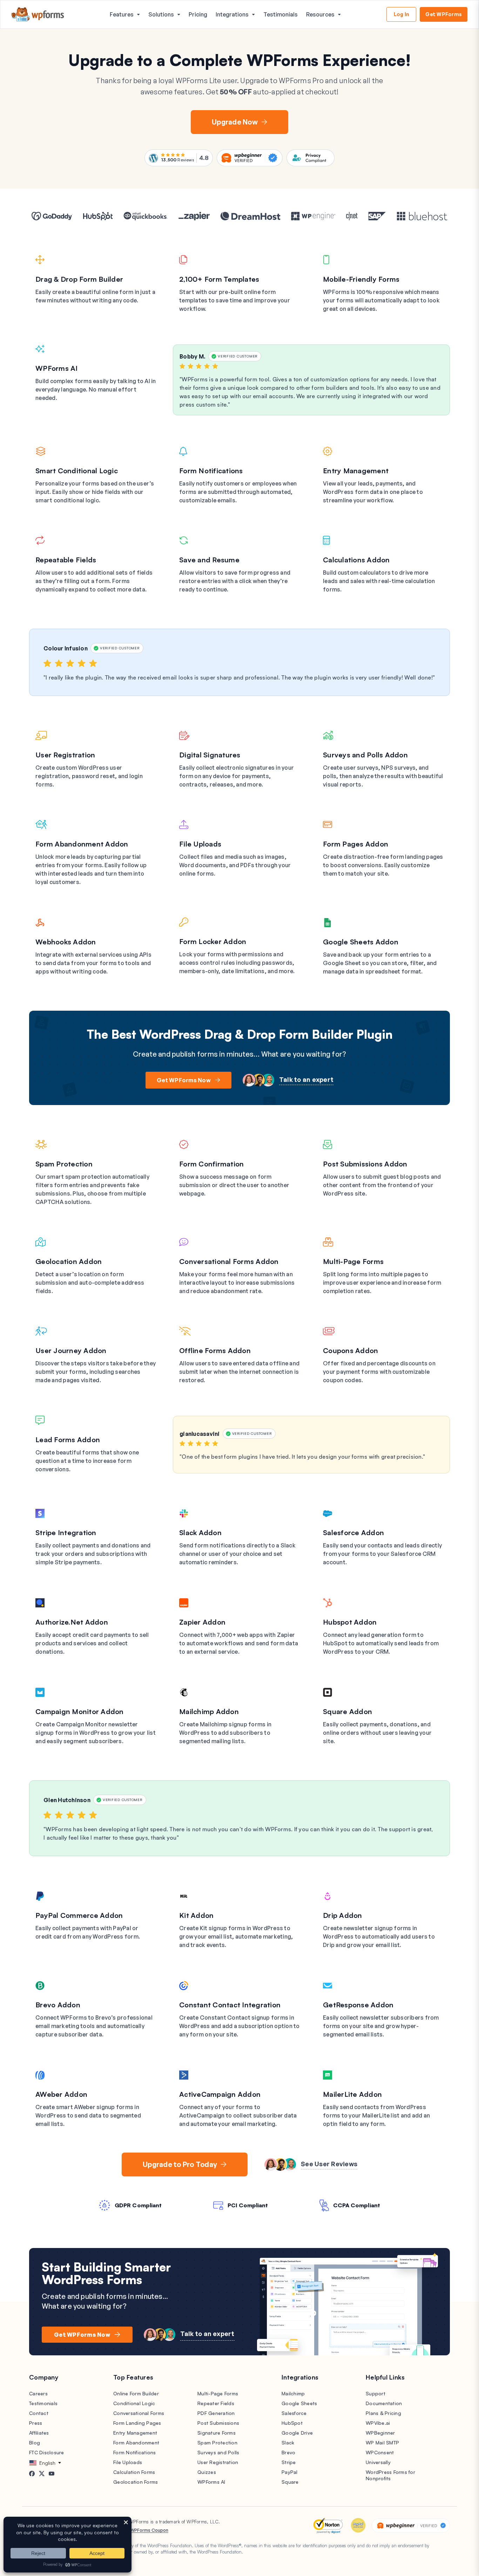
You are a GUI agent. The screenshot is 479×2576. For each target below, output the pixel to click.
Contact (39, 2413)
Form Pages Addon (356, 844)
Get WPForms (444, 14)
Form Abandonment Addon (82, 844)
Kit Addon (196, 1915)
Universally (378, 2462)
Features (122, 14)
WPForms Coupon (149, 2530)
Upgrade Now (235, 122)
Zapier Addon (202, 1622)
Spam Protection (64, 1164)
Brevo (288, 2452)
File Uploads (200, 844)
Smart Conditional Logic (77, 471)
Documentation (384, 2403)
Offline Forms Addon (215, 1350)
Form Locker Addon (213, 941)
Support (376, 2393)
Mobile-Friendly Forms (361, 279)
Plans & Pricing (383, 2413)
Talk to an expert (306, 1079)
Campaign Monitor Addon (80, 1711)
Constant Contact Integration (230, 2005)
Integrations (232, 14)
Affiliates (39, 2433)
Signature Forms (217, 2433)
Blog (35, 2443)
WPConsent (380, 2452)
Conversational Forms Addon (229, 1261)
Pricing (198, 14)
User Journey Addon (71, 1350)
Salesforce (294, 2413)
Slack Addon (200, 1533)
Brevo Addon (58, 2005)
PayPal (290, 2472)
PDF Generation (216, 2413)
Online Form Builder (136, 2393)
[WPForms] (38, 15)
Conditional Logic (134, 2403)
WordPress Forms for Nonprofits (390, 2475)
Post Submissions (218, 2423)
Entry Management (356, 471)
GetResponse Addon (358, 2005)
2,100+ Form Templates (219, 279)
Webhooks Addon (66, 942)
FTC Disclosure (47, 2452)
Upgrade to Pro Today (180, 2164)
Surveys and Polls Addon (365, 755)
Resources (320, 14)
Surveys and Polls (218, 2452)
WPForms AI (57, 368)
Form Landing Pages (137, 2423)
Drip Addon (343, 1915)
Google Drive (297, 2433)
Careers (38, 2393)
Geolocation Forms (136, 2482)
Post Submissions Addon (365, 1164)
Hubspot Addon (350, 1622)
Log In (402, 14)
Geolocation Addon (69, 1261)
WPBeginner (380, 2433)
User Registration (65, 755)
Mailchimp (293, 2393)
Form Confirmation (211, 1164)
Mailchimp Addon (209, 1711)
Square (290, 2482)
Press (36, 2423)
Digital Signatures (210, 755)
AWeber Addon (61, 2094)
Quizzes (207, 2472)
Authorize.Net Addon (72, 1622)
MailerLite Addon (352, 2094)
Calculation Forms (134, 2472)
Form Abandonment (136, 2443)
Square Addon (348, 1711)
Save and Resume (209, 560)
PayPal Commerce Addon (79, 1915)
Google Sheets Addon (361, 942)
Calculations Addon (356, 560)
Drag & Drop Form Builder (79, 279)
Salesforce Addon (353, 1533)
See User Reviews (329, 2164)
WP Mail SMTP (382, 2443)
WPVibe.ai (378, 2423)
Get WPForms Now (184, 1080)
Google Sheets (299, 2403)
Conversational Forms (139, 2413)
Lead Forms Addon (68, 1440)
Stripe (289, 2462)
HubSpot (292, 2423)
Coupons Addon (350, 1350)
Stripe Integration (66, 1533)
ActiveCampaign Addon (220, 2094)
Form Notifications (211, 471)
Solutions (161, 14)
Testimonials (281, 14)
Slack (288, 2443)
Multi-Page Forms (353, 1261)
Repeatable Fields (66, 560)
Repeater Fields (216, 2403)
